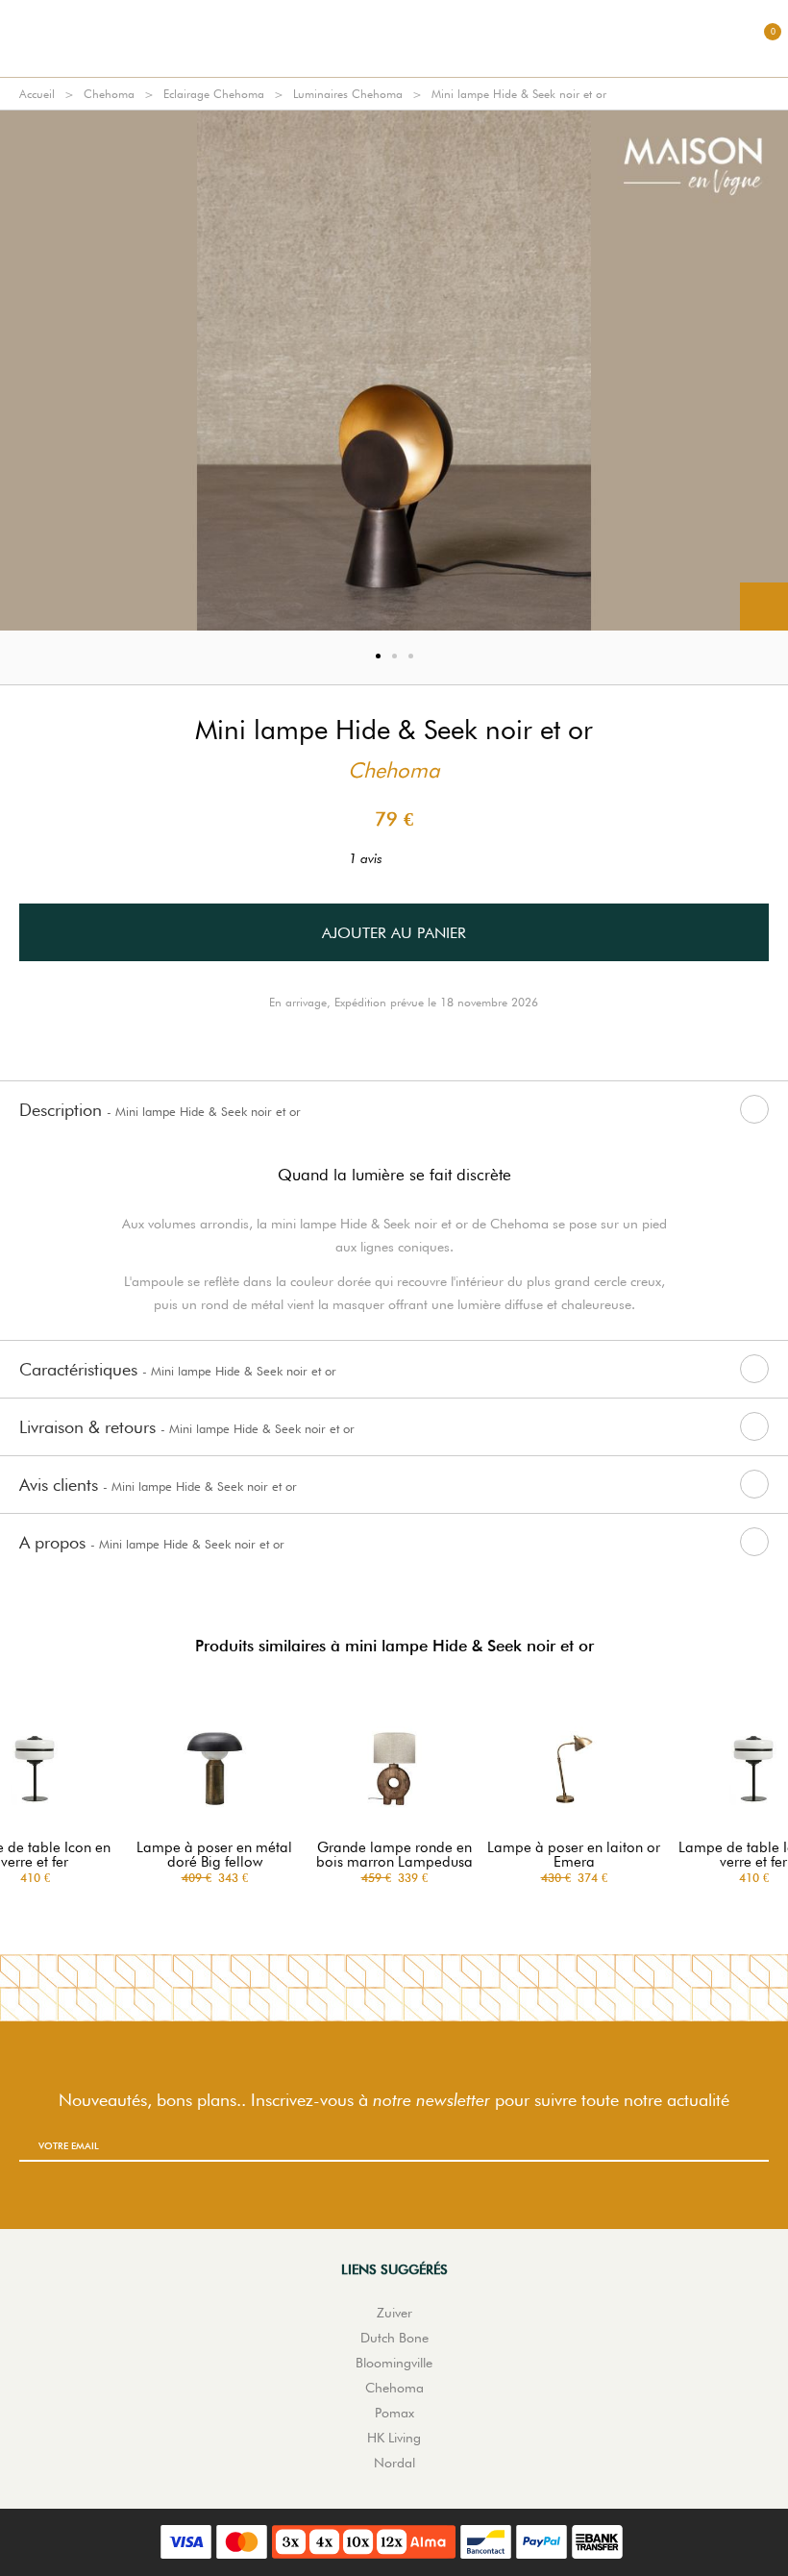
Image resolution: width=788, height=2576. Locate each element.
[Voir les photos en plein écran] (764, 607)
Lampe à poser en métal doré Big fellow (214, 1855)
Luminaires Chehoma (348, 94)
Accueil (37, 94)
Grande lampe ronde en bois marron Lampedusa (394, 1855)
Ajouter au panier (394, 933)
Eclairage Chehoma (214, 94)
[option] (394, 371)
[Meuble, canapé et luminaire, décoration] (394, 38)
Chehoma (109, 94)
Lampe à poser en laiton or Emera (574, 1855)
